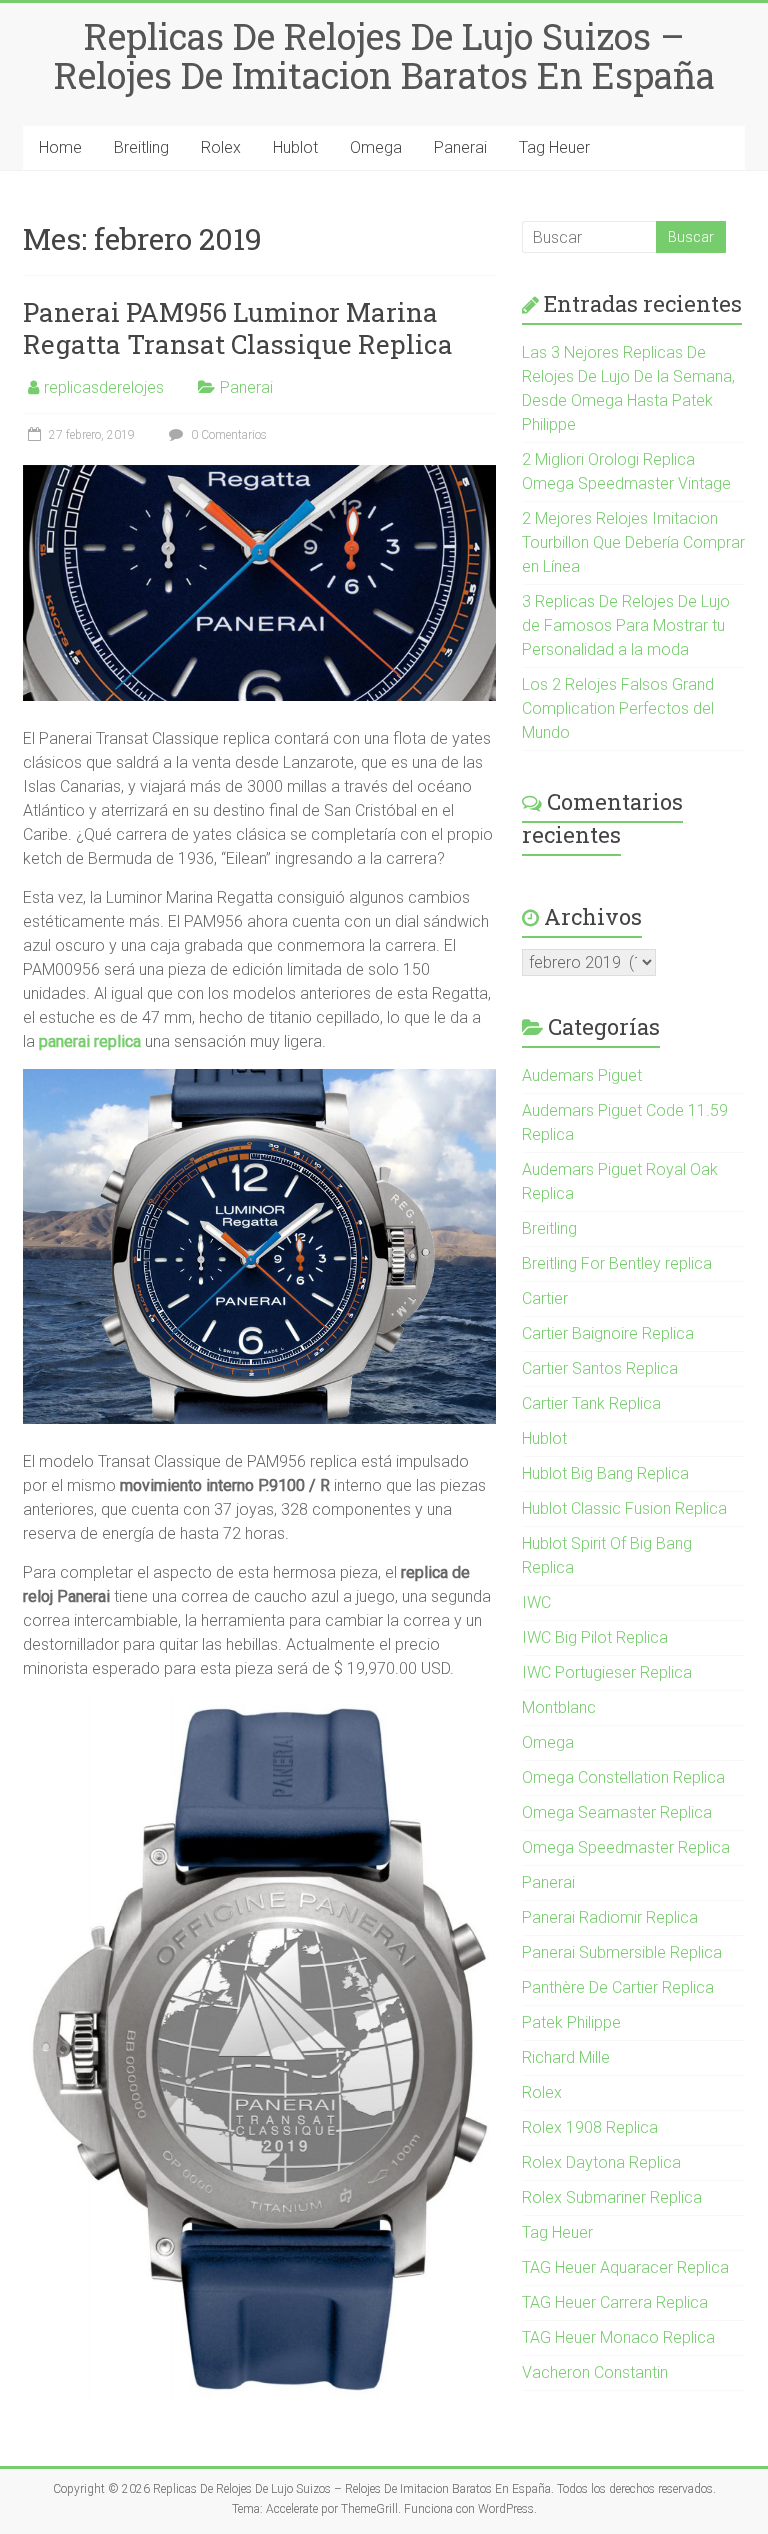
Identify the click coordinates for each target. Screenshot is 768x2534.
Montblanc (559, 1707)
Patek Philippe (571, 2022)
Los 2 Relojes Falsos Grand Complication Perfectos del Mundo (618, 708)
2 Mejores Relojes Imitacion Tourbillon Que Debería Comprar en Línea (633, 542)
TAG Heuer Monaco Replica (618, 2337)
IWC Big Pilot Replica (595, 1637)
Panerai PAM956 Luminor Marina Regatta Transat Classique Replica (238, 328)
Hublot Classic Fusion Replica (624, 1508)
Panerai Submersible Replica (622, 1952)
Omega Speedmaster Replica (626, 1847)
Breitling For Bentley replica (617, 1263)
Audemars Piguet (582, 1075)
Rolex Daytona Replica (601, 2162)
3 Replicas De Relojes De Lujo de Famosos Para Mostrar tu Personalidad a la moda (626, 625)
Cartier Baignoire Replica (608, 1333)
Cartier (545, 1298)
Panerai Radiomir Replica (610, 1917)
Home (60, 147)
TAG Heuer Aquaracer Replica (625, 2267)
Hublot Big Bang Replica (605, 1473)
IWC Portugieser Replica (607, 1672)
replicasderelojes (104, 387)
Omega (376, 147)
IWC (536, 1602)
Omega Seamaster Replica (617, 1812)
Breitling (141, 147)
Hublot (295, 147)
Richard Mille (566, 2057)
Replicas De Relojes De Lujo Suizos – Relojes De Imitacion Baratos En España (384, 55)
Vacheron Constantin (595, 2372)
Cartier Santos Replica (600, 1368)
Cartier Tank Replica (591, 1403)
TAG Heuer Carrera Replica (615, 2302)
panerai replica (90, 1041)
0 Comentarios (227, 435)
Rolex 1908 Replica (590, 2127)
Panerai (460, 147)
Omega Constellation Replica (623, 1777)
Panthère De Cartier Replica (618, 1987)
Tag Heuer (554, 147)
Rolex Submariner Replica (612, 2197)
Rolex (221, 147)
